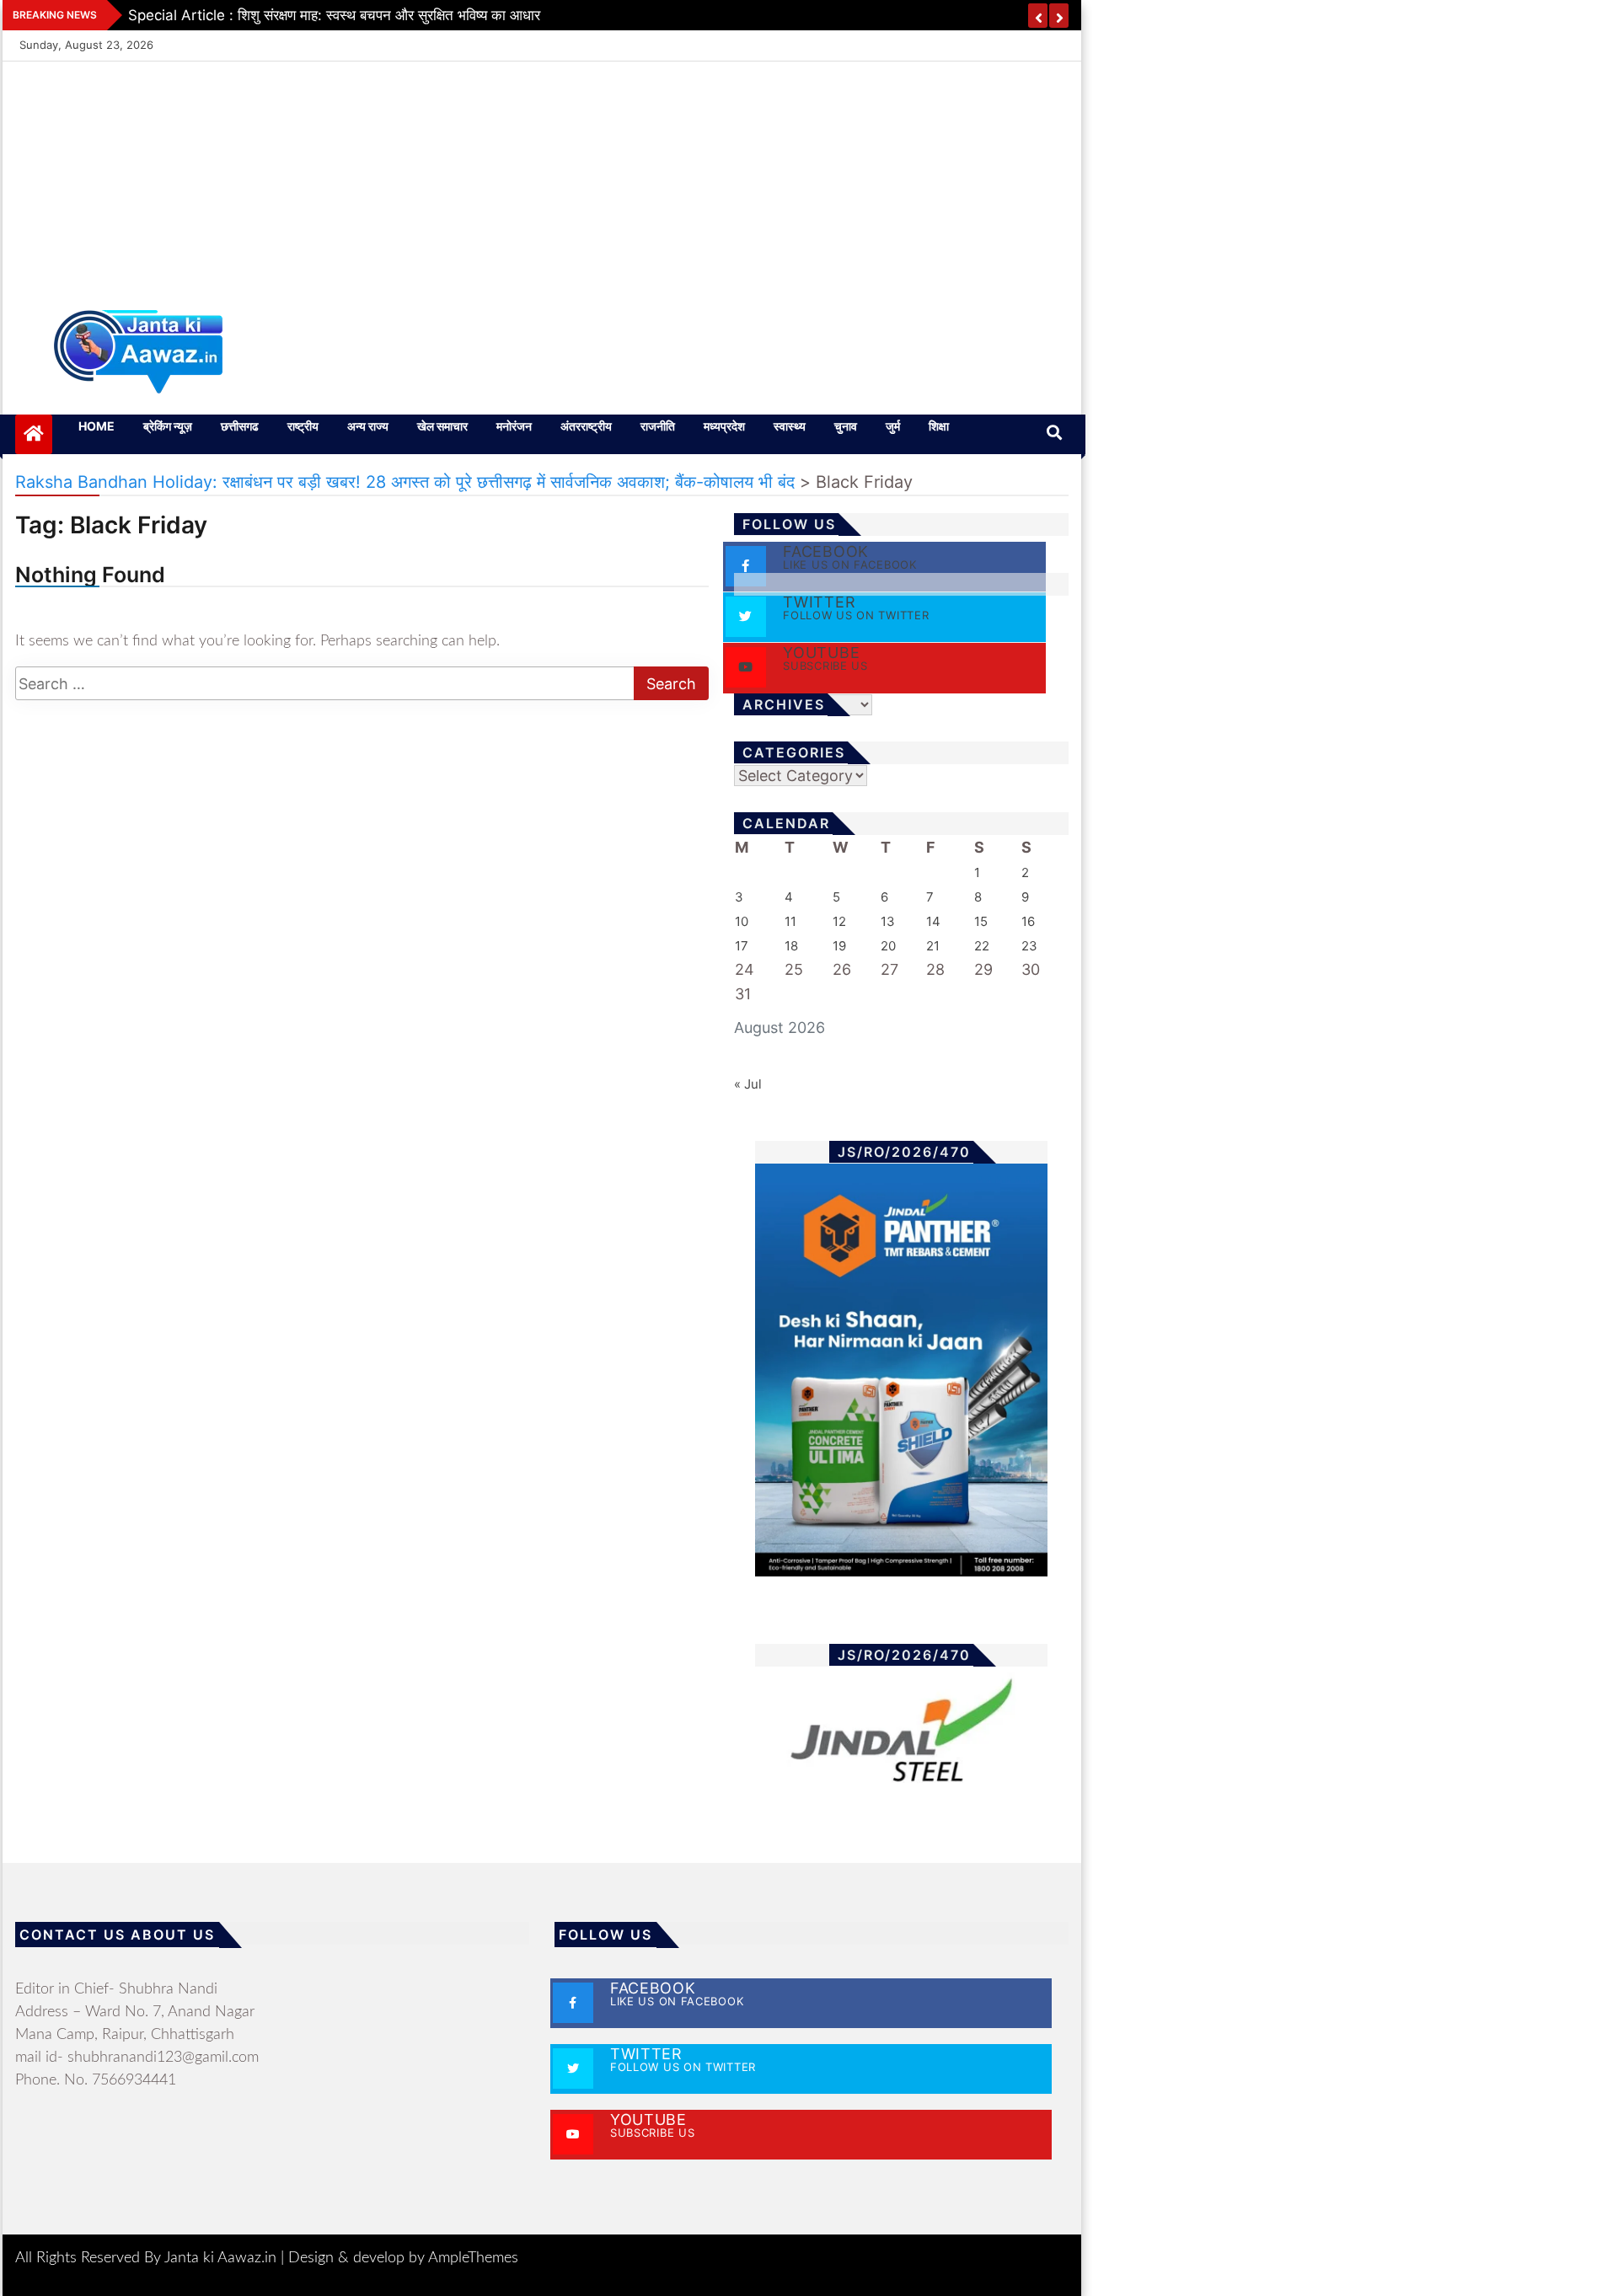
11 (790, 921)
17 (742, 946)
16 (1028, 921)
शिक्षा (939, 426)
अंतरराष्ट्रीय (586, 426)
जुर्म (893, 426)
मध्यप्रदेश (724, 426)
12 (839, 921)
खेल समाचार (442, 426)
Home (96, 426)
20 (888, 946)
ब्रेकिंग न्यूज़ (168, 426)
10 (742, 921)
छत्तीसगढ (240, 426)
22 (982, 946)
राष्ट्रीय (303, 426)
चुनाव (846, 426)
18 (791, 946)
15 (981, 921)
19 (839, 946)
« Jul (748, 1084)
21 (933, 946)
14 (933, 921)
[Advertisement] (542, 175)
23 (1029, 946)
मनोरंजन (514, 426)
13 (888, 921)
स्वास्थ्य (790, 426)
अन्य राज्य (368, 426)
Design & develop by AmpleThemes (403, 2258)
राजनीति (658, 426)
